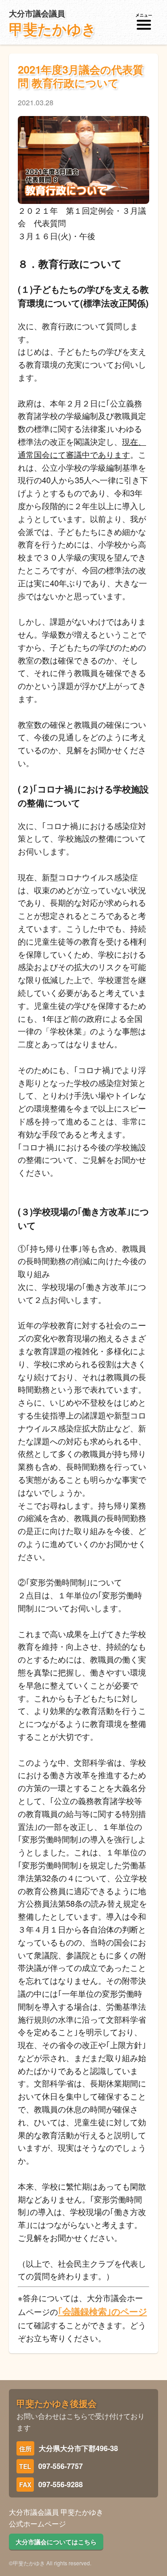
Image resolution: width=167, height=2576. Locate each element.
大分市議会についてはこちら (56, 2542)
